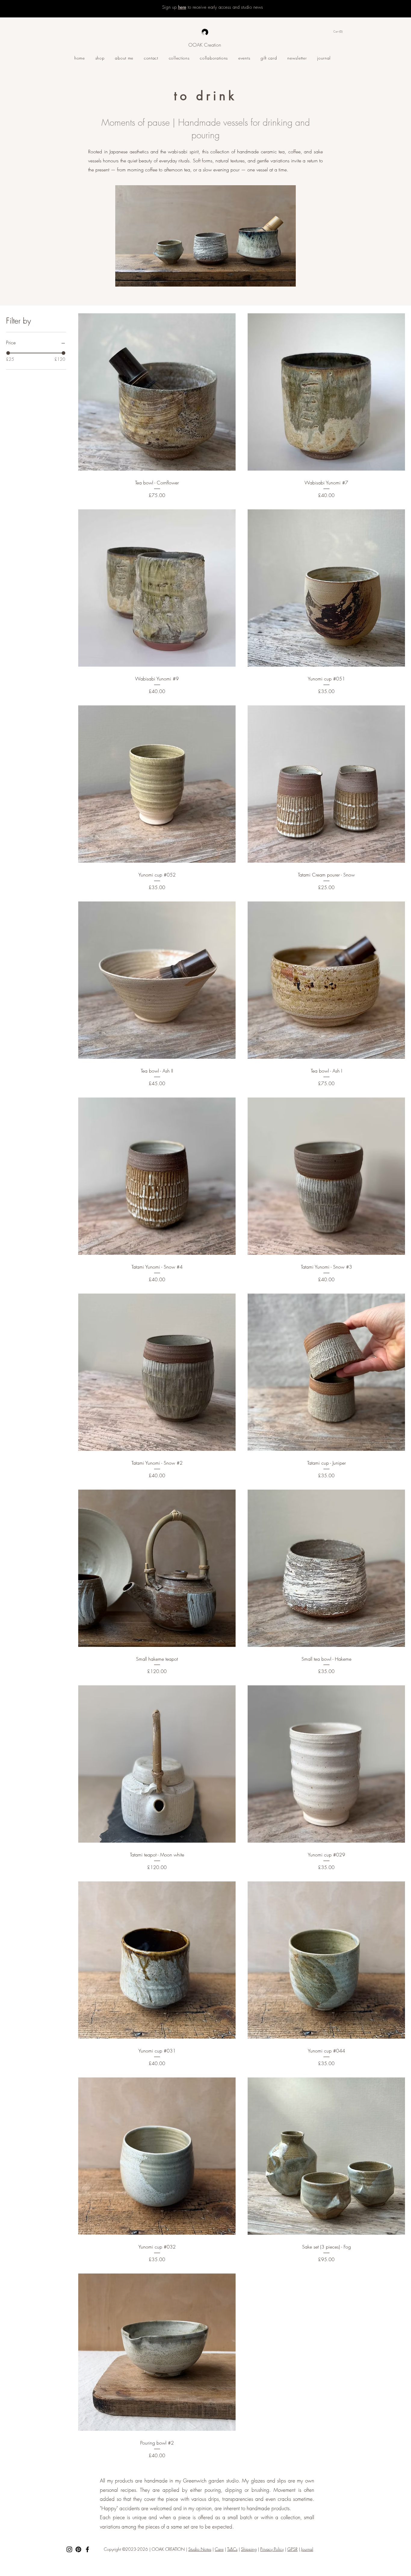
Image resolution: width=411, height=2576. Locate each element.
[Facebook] (87, 2549)
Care (219, 2549)
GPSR (292, 2549)
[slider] (8, 353)
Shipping (249, 2549)
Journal (307, 2549)
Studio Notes (200, 2549)
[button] (343, 32)
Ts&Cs (232, 2549)
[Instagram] (69, 2549)
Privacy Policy (272, 2549)
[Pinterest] (78, 2549)
